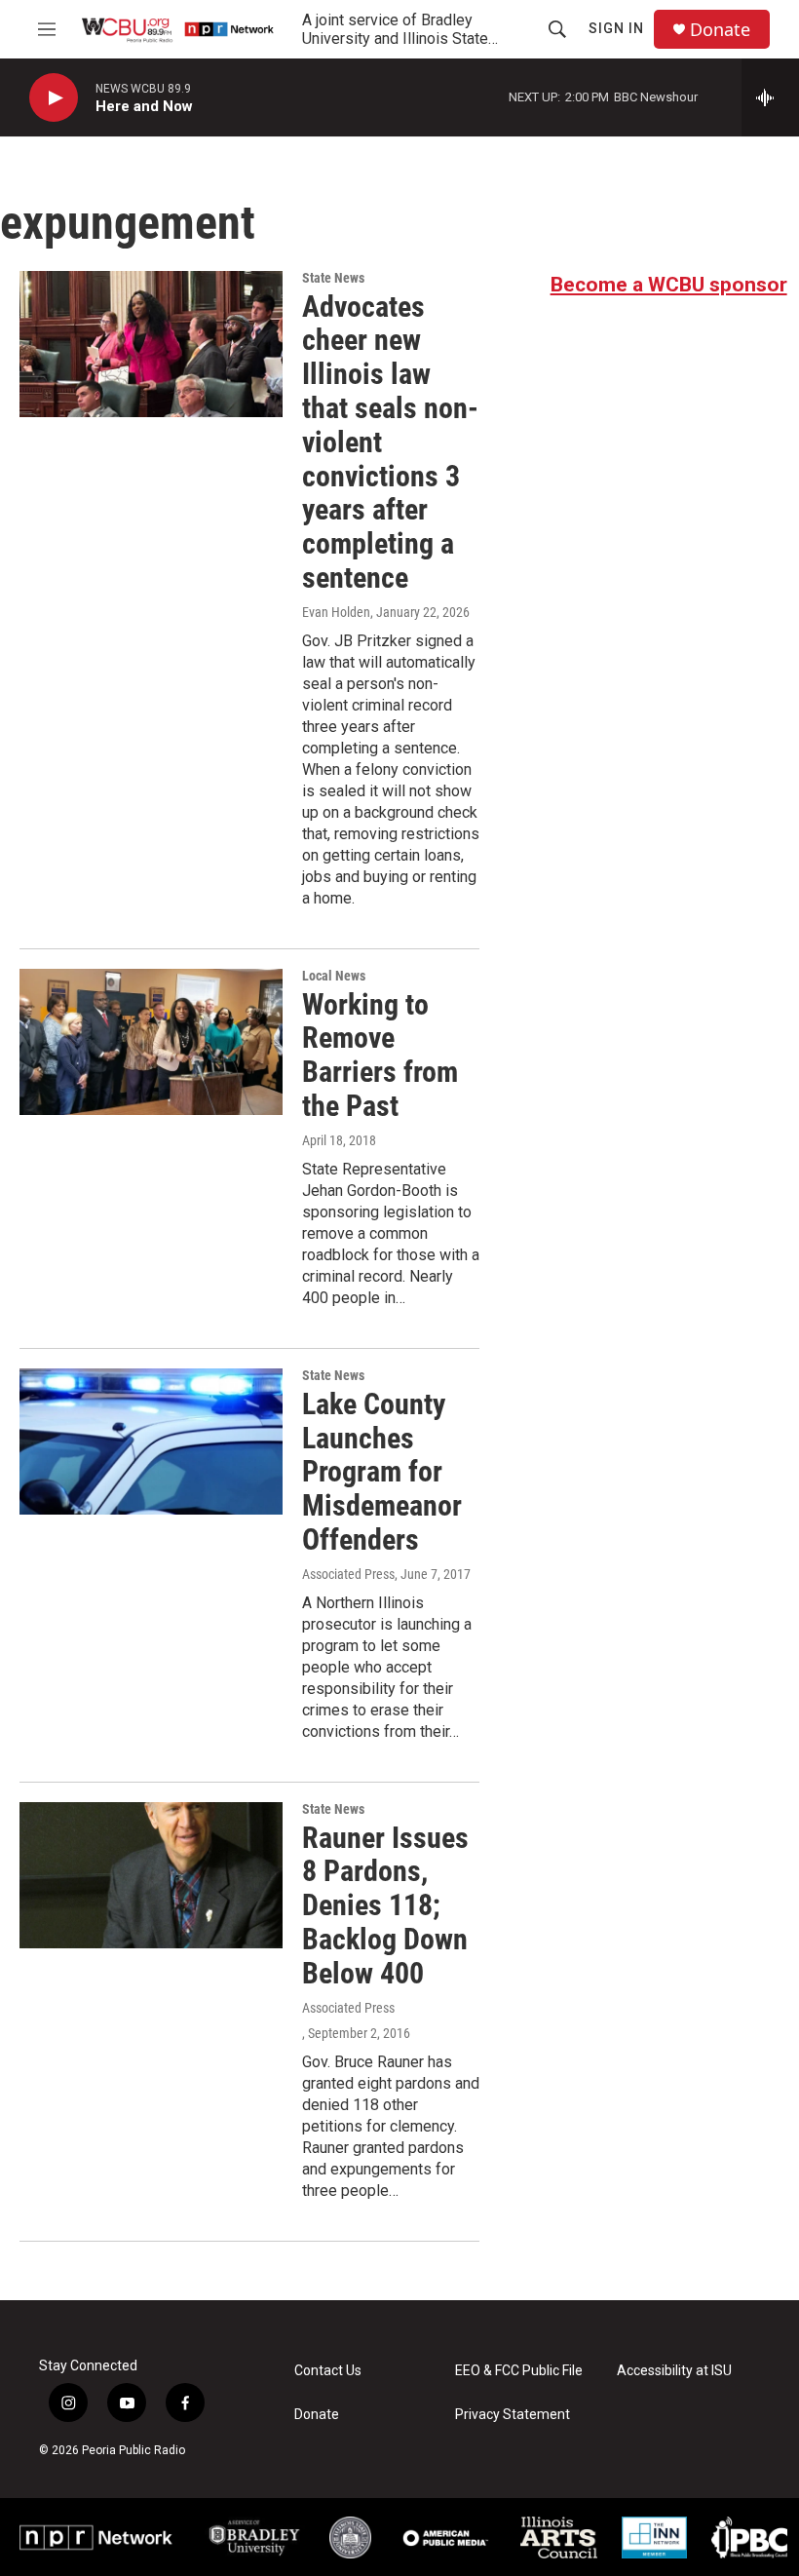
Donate (720, 30)
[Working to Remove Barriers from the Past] (151, 1042)
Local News (334, 976)
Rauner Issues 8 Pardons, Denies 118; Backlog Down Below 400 (385, 1905)
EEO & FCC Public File (519, 2371)
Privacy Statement (513, 2415)
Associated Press (348, 1574)
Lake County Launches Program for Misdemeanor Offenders (382, 1472)
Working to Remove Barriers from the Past (380, 1055)
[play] (54, 98)
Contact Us (328, 2371)
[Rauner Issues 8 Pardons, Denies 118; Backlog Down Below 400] (151, 1875)
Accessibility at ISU (674, 2371)
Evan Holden (336, 612)
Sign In (616, 28)
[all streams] (770, 97)
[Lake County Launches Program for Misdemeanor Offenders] (151, 1442)
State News (333, 278)
